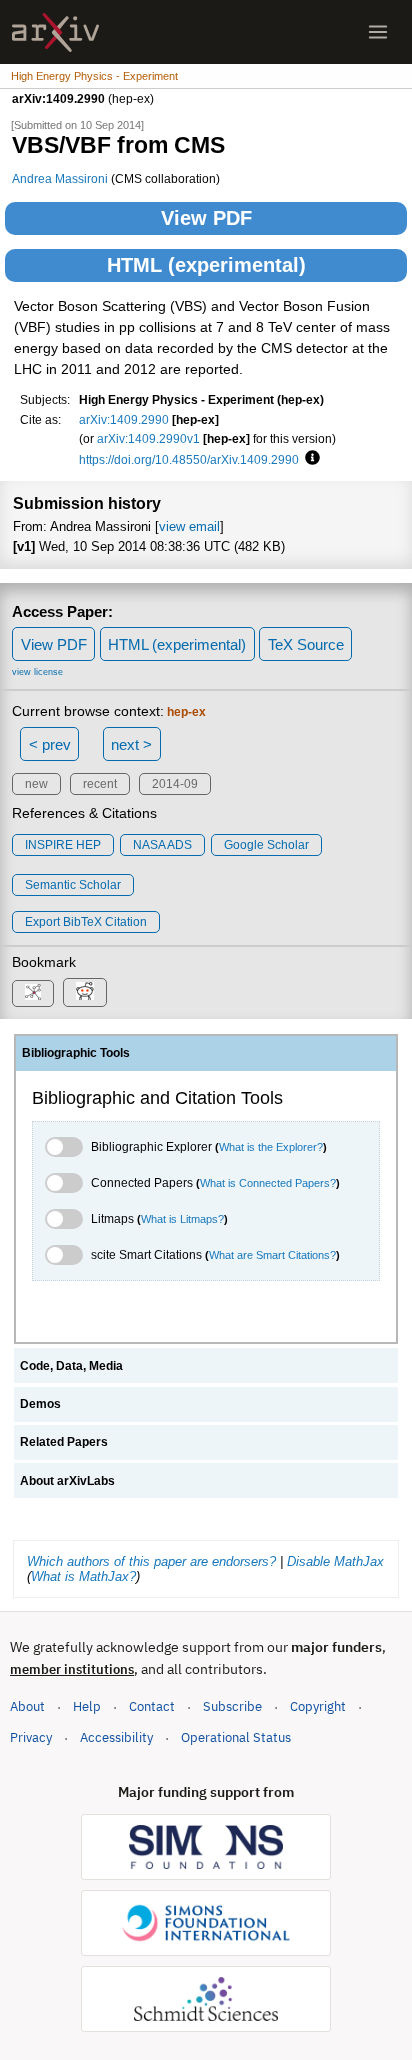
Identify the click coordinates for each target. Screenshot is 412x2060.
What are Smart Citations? (272, 1255)
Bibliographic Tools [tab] (76, 1053)
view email (189, 526)
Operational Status (236, 1737)
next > (131, 744)
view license (37, 672)
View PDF (206, 218)
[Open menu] (378, 32)
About (27, 1706)
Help (87, 1706)
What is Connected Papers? (268, 1183)
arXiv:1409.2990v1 (148, 438)
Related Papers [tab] (64, 1442)
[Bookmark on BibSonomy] (33, 993)
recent (100, 784)
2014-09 (175, 784)
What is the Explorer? (271, 1147)
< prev (50, 744)
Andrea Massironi (60, 178)
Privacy (31, 1737)
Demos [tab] (40, 1404)
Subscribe (232, 1706)
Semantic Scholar (73, 885)
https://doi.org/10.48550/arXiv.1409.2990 (189, 459)
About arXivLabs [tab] (67, 1481)
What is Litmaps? (182, 1219)
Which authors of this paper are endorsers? (151, 1561)
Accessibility (116, 1737)
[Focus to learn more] (309, 459)
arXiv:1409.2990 (124, 419)
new (36, 784)
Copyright (318, 1706)
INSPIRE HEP (63, 845)
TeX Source (306, 644)
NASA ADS (162, 845)
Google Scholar (266, 845)
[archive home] (55, 32)
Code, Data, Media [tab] (71, 1366)
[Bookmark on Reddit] (85, 992)
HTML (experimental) (206, 265)
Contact (152, 1706)
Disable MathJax (335, 1561)
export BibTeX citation (86, 922)
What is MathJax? (83, 1576)
